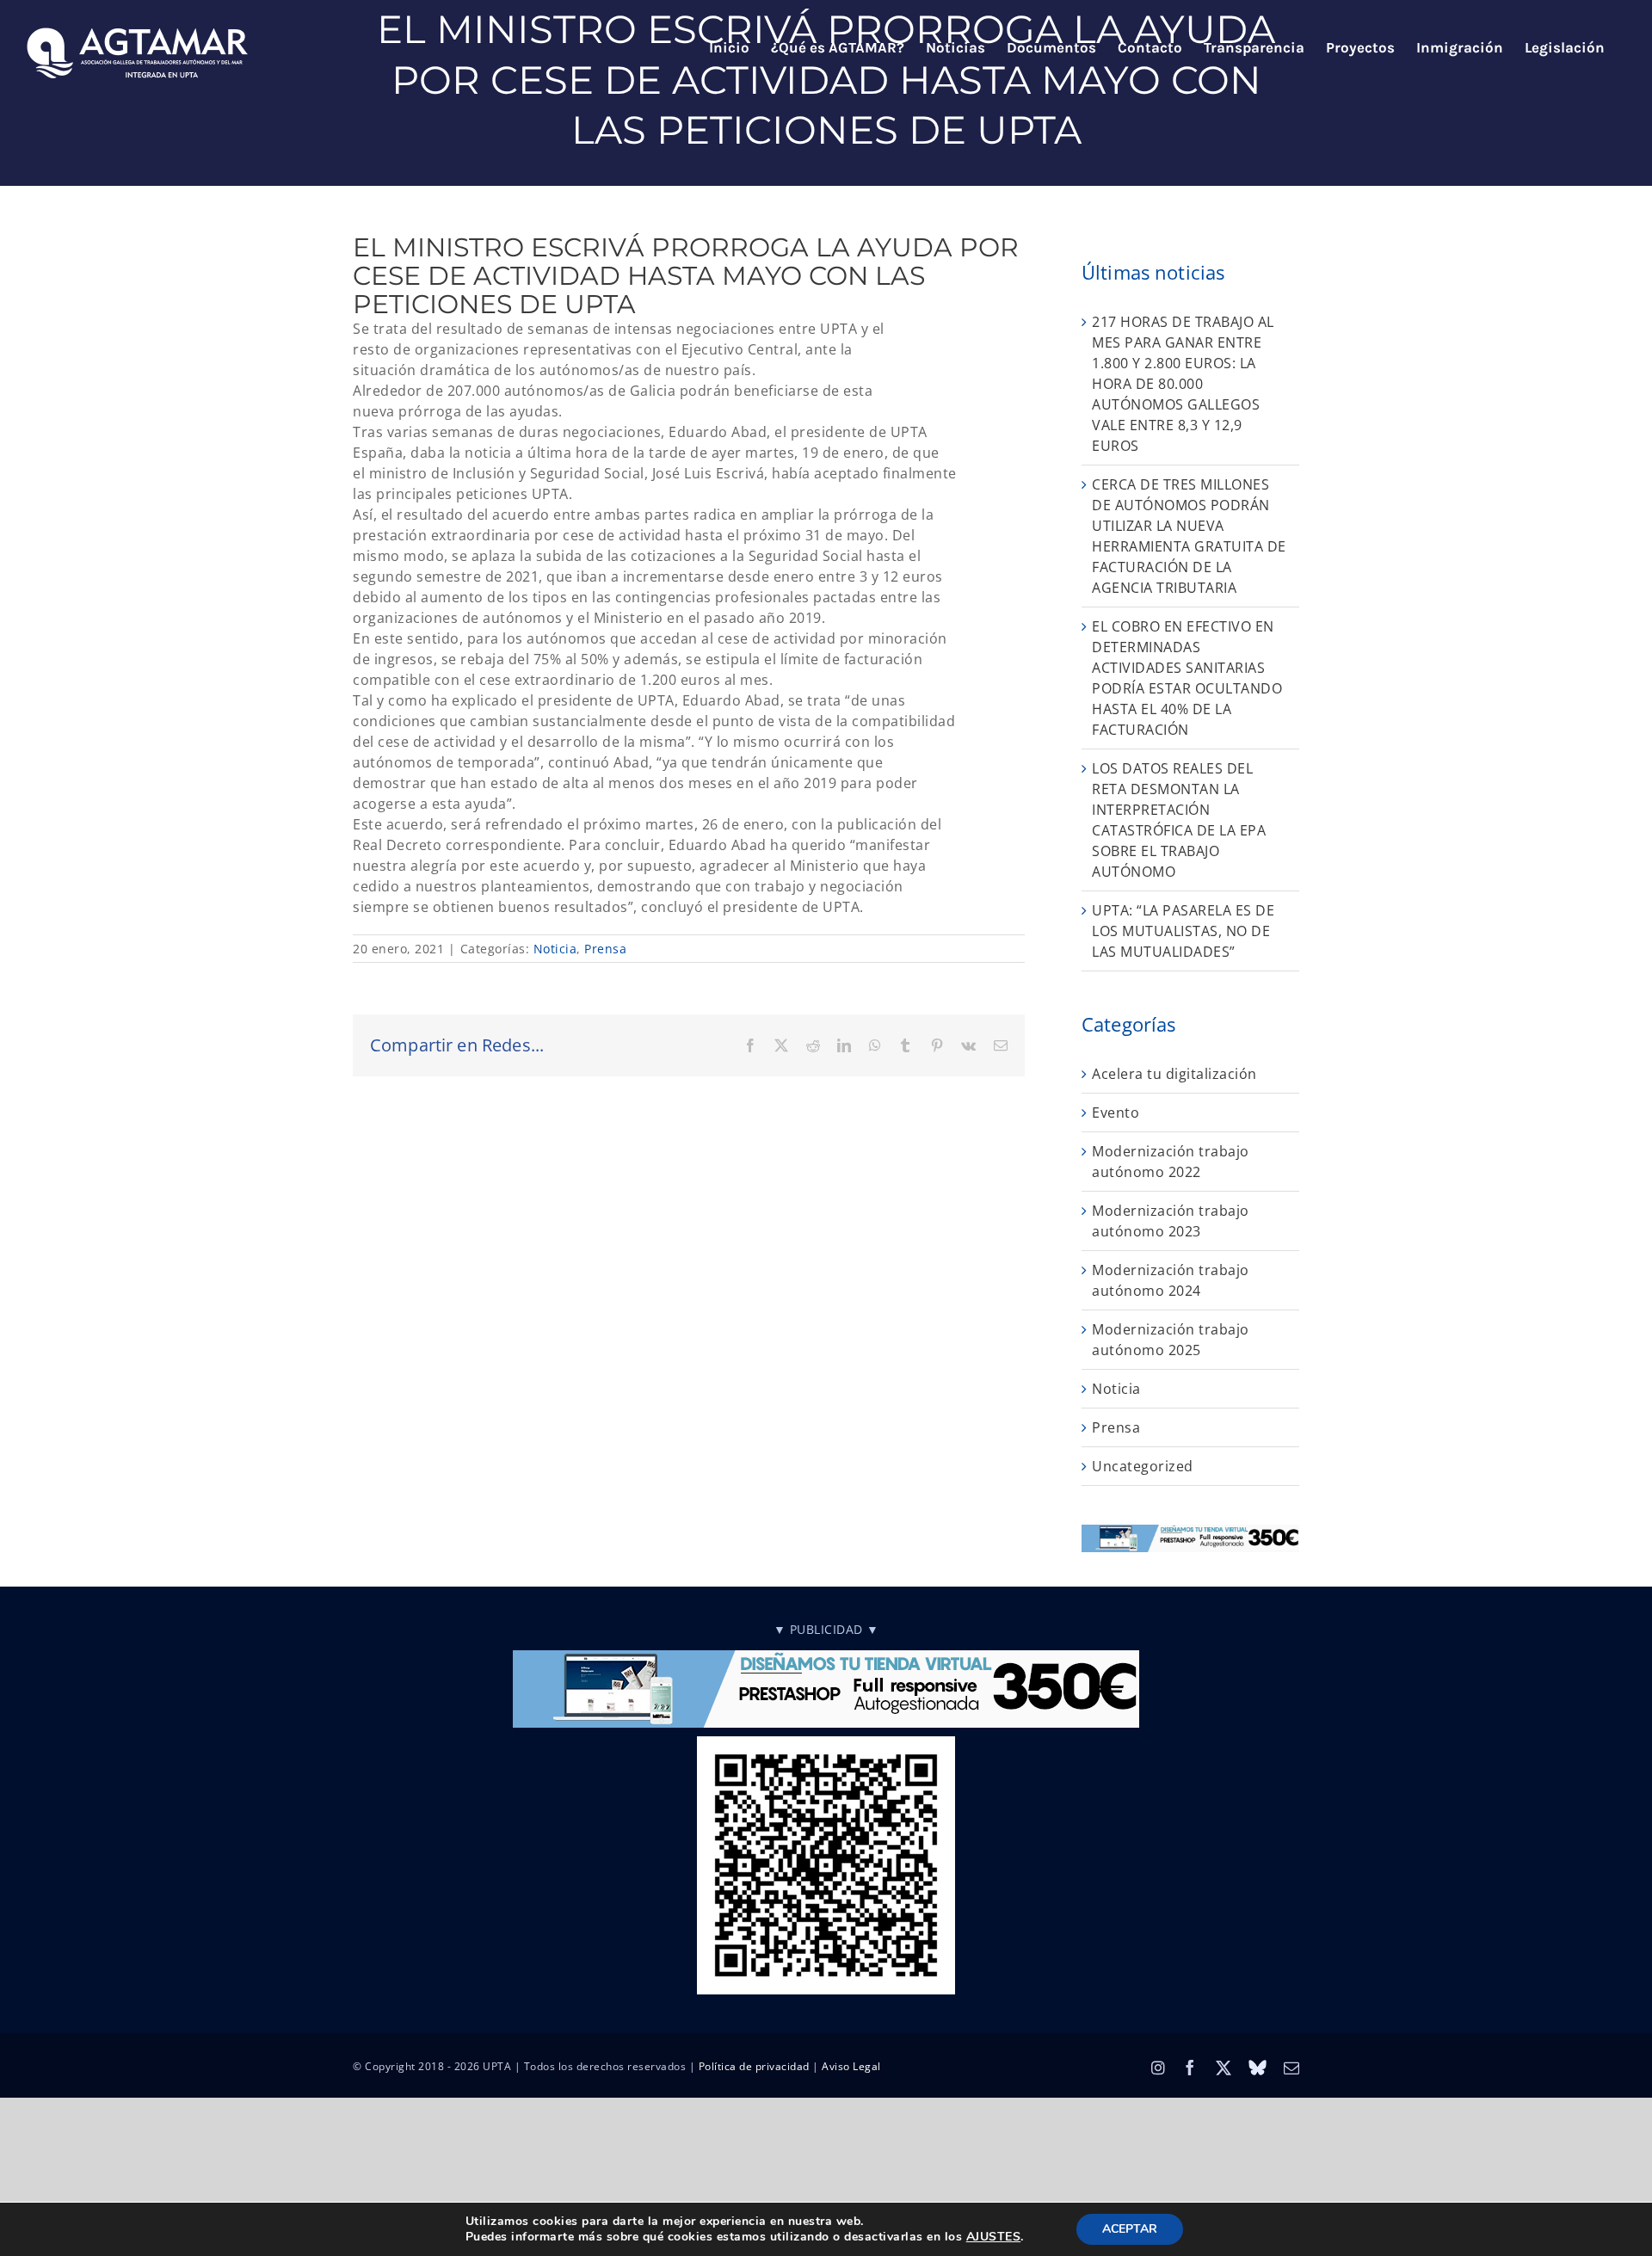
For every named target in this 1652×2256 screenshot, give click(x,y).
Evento (1116, 1113)
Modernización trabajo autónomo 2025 (1171, 1340)
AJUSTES (994, 2237)
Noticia (555, 949)
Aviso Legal (851, 2066)
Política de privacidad (754, 2066)
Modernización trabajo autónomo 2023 (1171, 1221)
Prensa (605, 949)
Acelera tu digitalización (1174, 1074)
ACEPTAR (1130, 2229)
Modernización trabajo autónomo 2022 (1171, 1162)
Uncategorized (1143, 1466)
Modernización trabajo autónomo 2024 (1171, 1280)
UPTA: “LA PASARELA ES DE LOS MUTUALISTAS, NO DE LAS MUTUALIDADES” (1183, 931)
